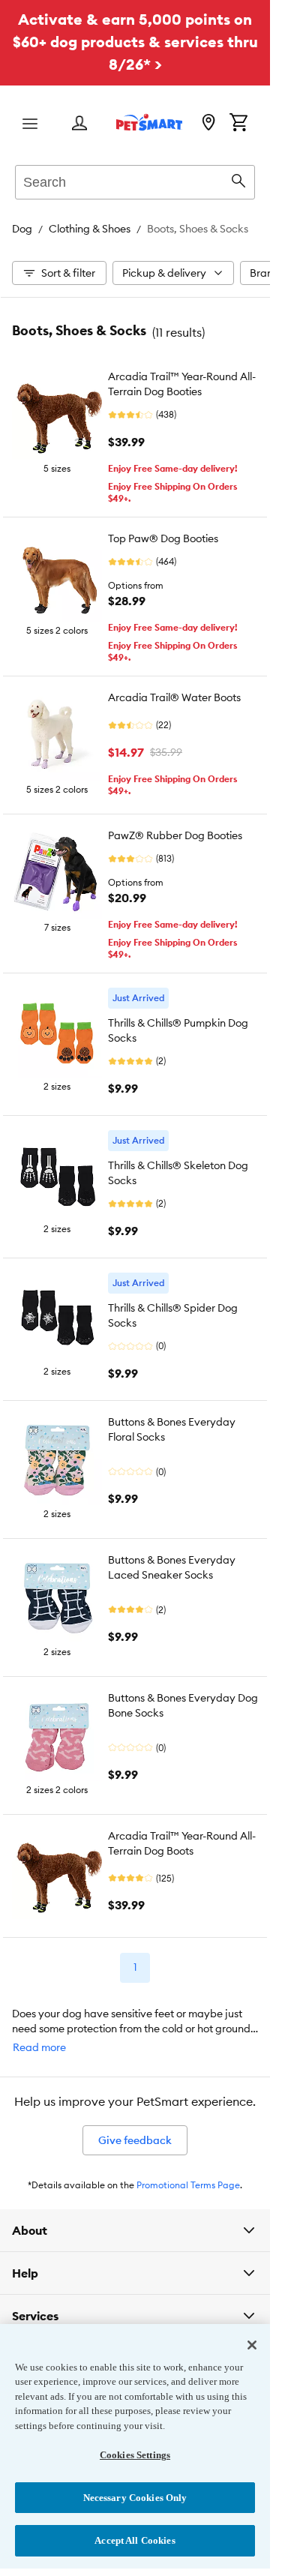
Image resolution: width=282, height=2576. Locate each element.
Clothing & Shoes (90, 229)
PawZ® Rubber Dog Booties (175, 835)
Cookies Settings (135, 2455)
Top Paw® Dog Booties (163, 538)
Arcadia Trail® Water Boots (174, 697)
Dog (22, 229)
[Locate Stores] (208, 124)
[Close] (252, 2345)
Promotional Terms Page (188, 2185)
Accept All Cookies (135, 2540)
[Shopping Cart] (238, 124)
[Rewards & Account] (79, 124)
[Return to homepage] (149, 122)
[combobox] (135, 180)
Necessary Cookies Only (135, 2498)
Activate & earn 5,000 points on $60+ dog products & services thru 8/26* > (135, 42)
